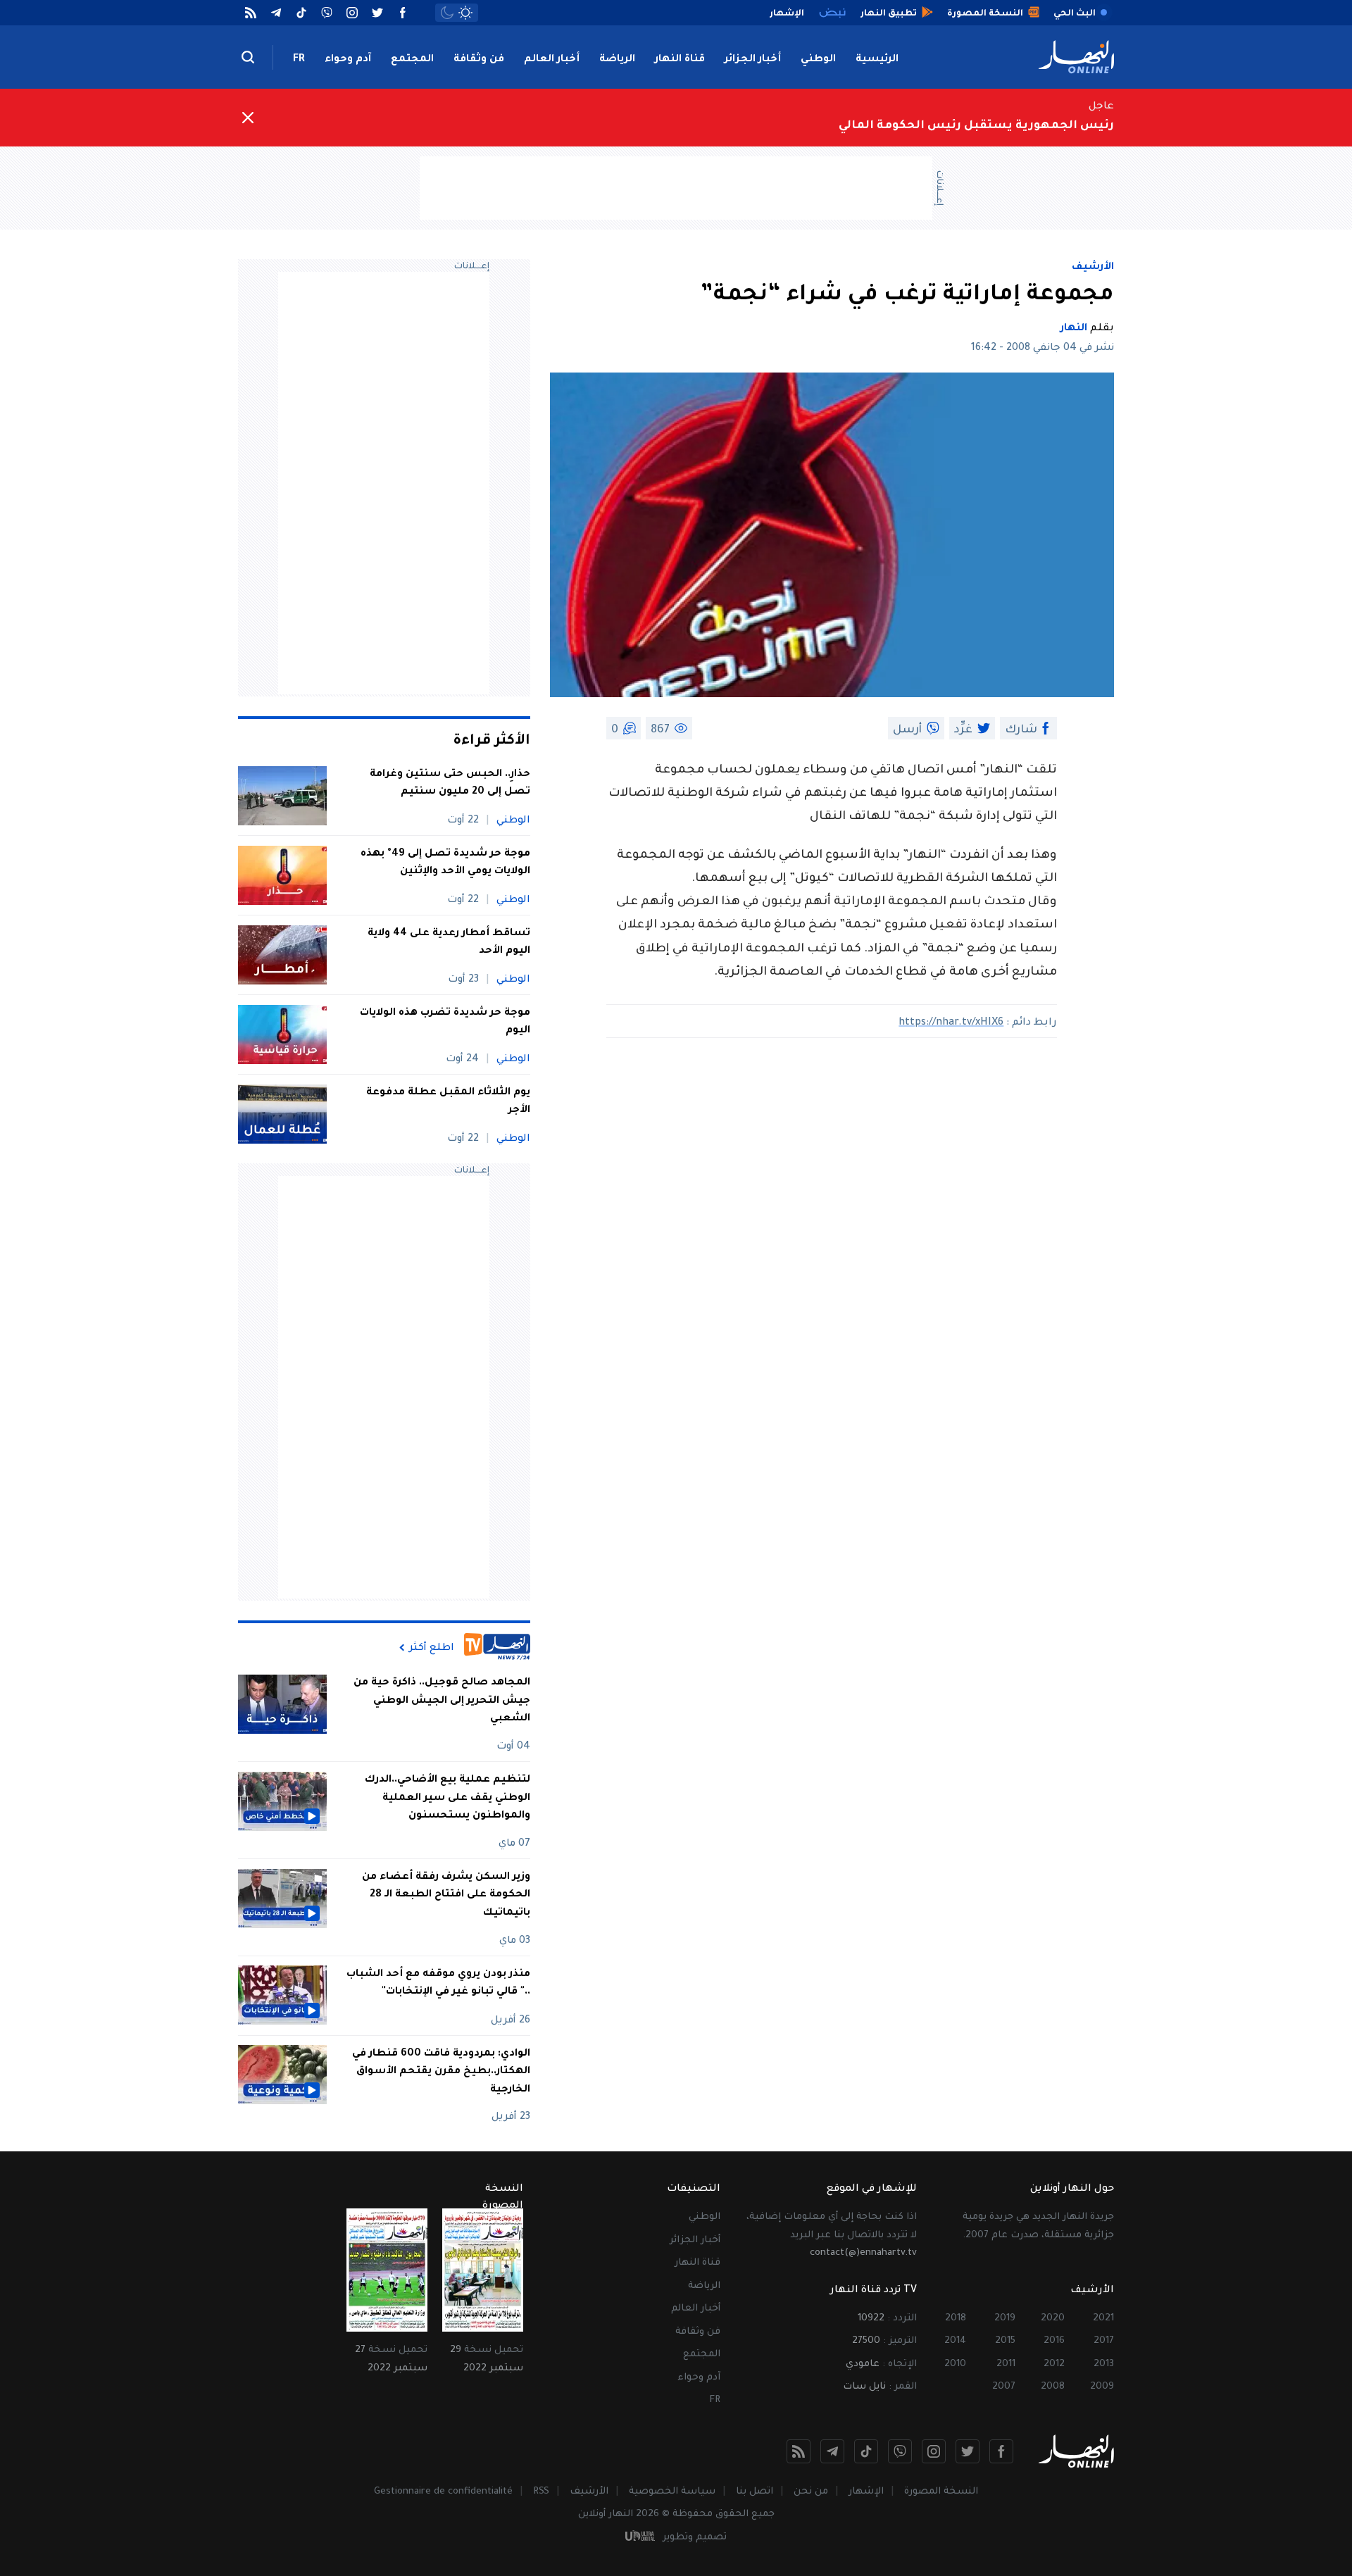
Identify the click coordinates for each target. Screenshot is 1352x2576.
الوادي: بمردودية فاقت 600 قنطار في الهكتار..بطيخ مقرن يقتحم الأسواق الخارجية (441, 2071)
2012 (1054, 2364)
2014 (955, 2341)
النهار (1074, 329)
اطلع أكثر (432, 1648)
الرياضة (617, 60)
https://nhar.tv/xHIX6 (951, 1023)
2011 (1006, 2364)
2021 (1103, 2319)
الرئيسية (877, 60)
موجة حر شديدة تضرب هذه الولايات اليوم (445, 1023)
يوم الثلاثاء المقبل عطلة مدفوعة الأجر (448, 1102)
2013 (1104, 2364)
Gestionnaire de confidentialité (443, 2492)
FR (299, 60)
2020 (1053, 2319)
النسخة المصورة (941, 2492)
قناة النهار (680, 60)
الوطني (818, 60)
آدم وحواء (348, 60)
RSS (541, 2492)
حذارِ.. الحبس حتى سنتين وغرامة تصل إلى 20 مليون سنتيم (450, 784)
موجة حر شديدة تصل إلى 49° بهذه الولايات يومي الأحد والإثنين (445, 863)
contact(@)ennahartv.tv (863, 2253)
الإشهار (866, 2492)
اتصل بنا (755, 2492)
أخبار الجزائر (753, 60)
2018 (956, 2319)
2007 (1004, 2387)
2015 (1005, 2341)
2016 (1054, 2341)
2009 (1102, 2387)
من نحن (811, 2492)
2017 (1104, 2341)
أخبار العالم (552, 60)
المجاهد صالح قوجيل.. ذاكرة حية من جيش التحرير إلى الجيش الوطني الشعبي (442, 1701)
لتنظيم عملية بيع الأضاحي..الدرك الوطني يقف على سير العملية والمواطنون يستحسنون (447, 1798)
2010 (955, 2364)
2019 (1005, 2319)
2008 (1053, 2387)
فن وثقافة (479, 60)
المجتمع (412, 60)
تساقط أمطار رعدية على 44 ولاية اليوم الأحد (449, 943)
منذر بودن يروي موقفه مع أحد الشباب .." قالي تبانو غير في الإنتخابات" (438, 1983)
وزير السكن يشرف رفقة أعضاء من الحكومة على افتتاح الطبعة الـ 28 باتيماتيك (446, 1895)
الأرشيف (1093, 268)
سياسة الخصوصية (672, 2492)
